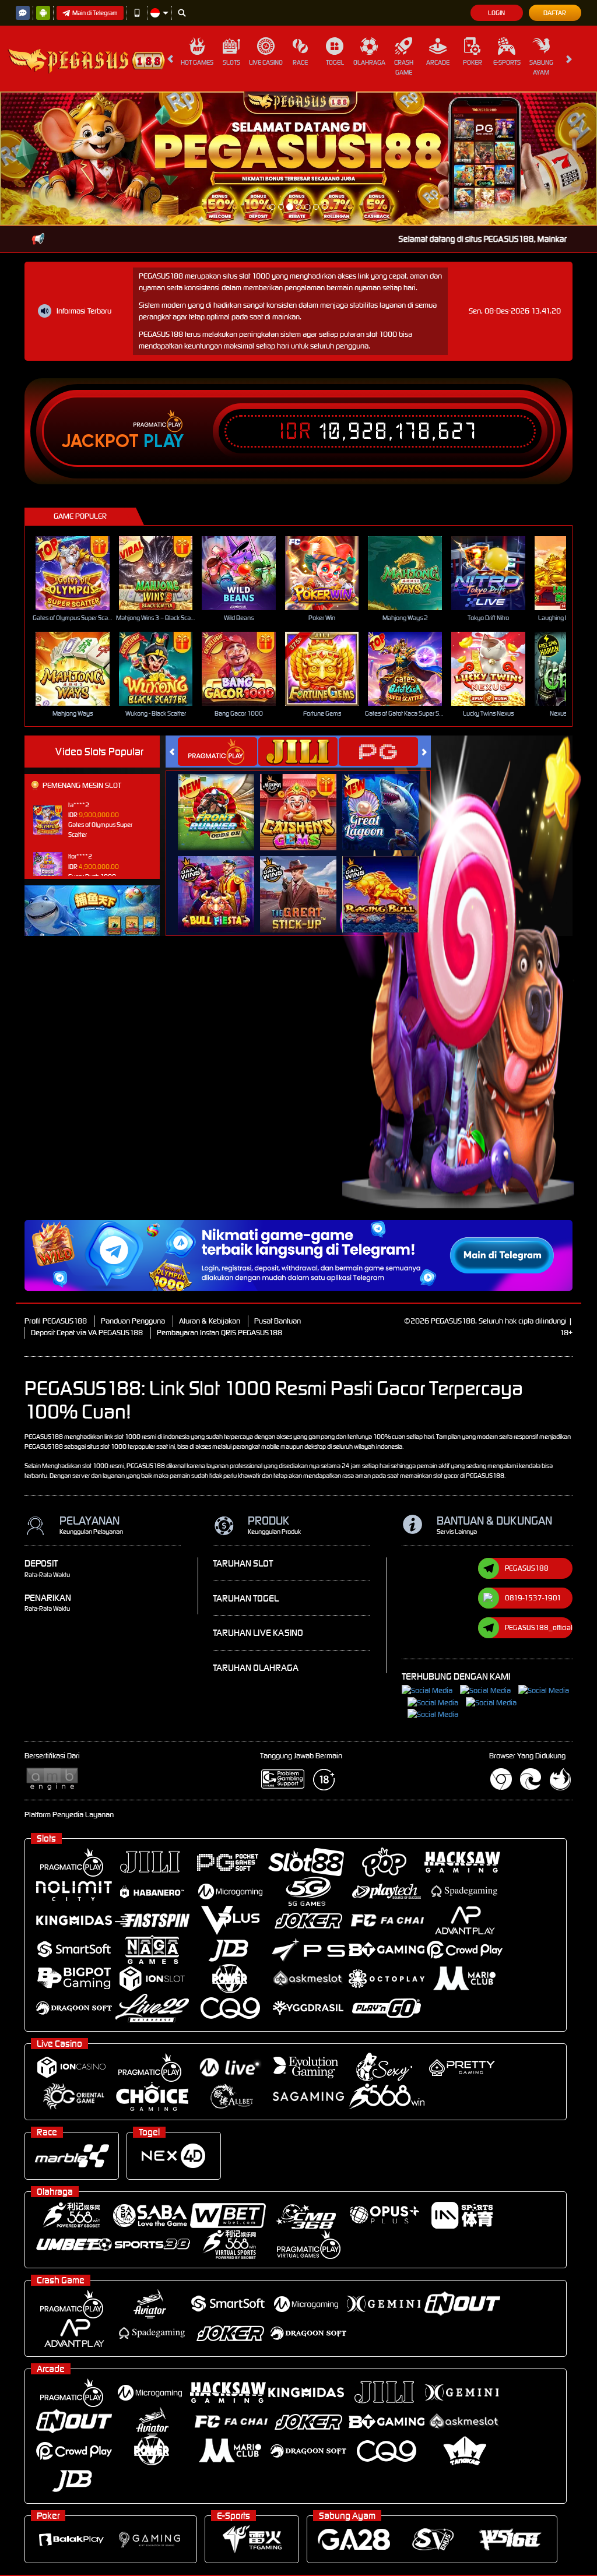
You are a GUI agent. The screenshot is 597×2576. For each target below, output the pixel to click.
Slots (231, 62)
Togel (335, 62)
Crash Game (404, 67)
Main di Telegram (95, 13)
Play (164, 308)
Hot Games (197, 62)
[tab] (217, 617)
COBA (223, 666)
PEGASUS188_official (539, 1493)
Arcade (438, 62)
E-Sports (507, 62)
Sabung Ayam (541, 67)
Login (496, 13)
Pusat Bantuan (278, 1187)
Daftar (555, 13)
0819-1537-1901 (533, 1464)
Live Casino (266, 62)
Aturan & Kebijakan (210, 1187)
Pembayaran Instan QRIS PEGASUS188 (220, 1199)
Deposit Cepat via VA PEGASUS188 (87, 1199)
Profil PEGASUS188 (56, 1187)
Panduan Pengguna (133, 1187)
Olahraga (369, 62)
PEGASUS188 (527, 1434)
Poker (473, 62)
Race (300, 62)
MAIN (80, 439)
